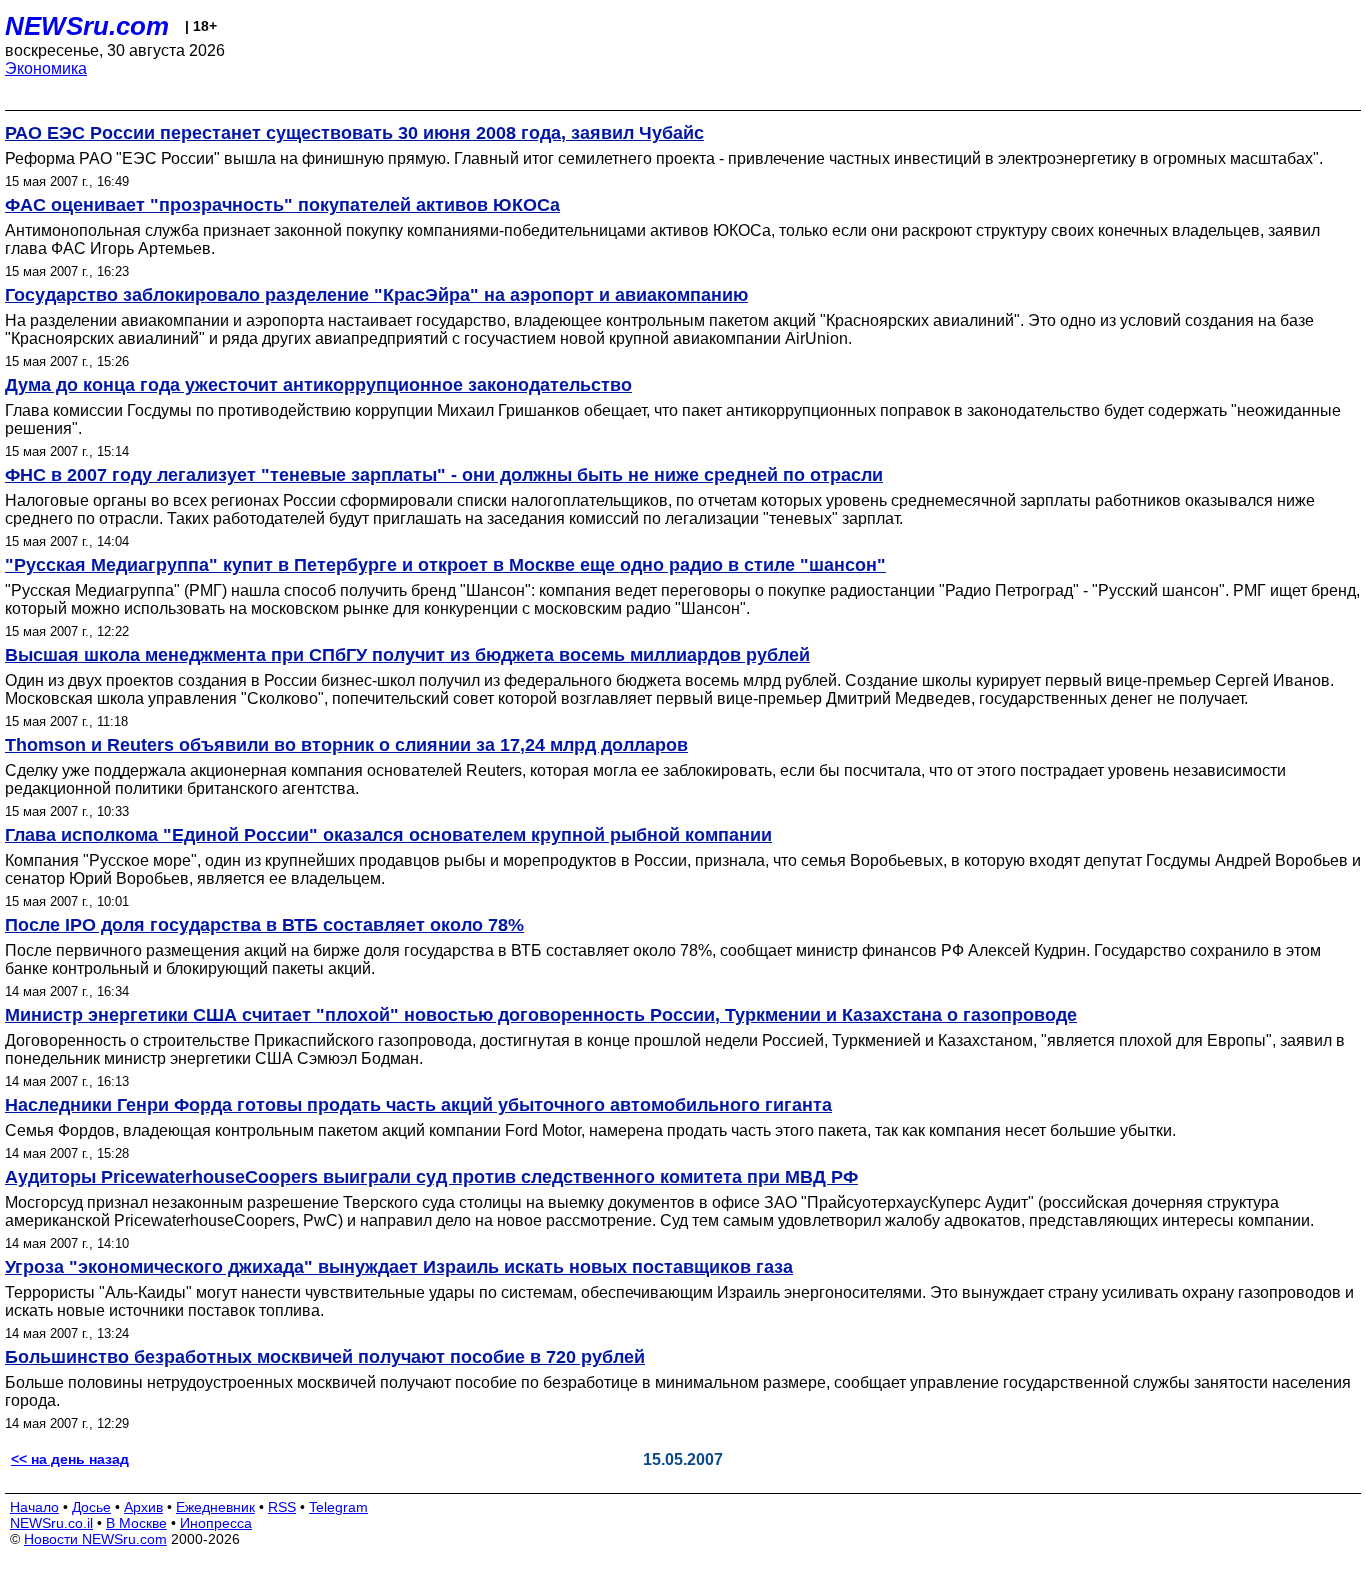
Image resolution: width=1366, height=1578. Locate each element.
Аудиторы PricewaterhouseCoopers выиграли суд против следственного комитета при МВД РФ (431, 1177)
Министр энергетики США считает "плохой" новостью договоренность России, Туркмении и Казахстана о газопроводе (541, 1015)
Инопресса (216, 1523)
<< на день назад (70, 1459)
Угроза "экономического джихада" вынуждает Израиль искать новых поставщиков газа (399, 1267)
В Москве (136, 1523)
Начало (34, 1507)
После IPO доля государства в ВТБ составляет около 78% (264, 925)
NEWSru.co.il (51, 1523)
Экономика (46, 68)
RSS (282, 1507)
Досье (91, 1507)
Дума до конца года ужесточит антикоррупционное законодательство (318, 385)
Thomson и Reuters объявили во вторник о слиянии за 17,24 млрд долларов (346, 745)
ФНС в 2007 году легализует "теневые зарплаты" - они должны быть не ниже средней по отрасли (444, 475)
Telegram (338, 1507)
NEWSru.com (87, 26)
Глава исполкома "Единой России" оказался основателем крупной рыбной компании (388, 835)
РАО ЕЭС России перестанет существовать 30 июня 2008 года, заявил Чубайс (354, 133)
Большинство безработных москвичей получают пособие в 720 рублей (325, 1357)
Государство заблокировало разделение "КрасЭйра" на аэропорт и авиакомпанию (376, 295)
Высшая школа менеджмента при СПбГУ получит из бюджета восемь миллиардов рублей (407, 655)
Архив (143, 1507)
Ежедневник (215, 1507)
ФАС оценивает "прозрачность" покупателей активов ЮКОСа (282, 205)
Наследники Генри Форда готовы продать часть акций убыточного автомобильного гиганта (418, 1105)
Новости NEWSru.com (95, 1539)
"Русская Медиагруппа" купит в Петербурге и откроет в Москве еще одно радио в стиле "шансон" (445, 565)
